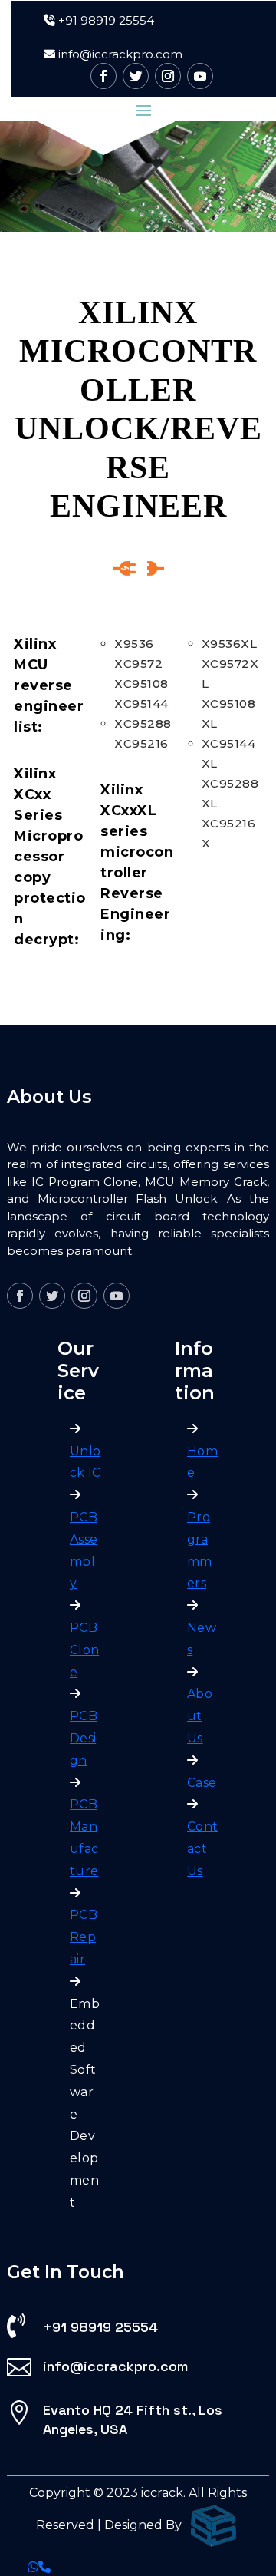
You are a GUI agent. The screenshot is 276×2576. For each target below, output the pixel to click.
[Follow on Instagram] (168, 76)
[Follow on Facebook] (103, 76)
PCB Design (84, 1738)
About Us (200, 1716)
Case (202, 1783)
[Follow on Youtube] (200, 76)
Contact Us (202, 1849)
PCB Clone (84, 1650)
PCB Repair (84, 1937)
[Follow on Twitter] (136, 76)
